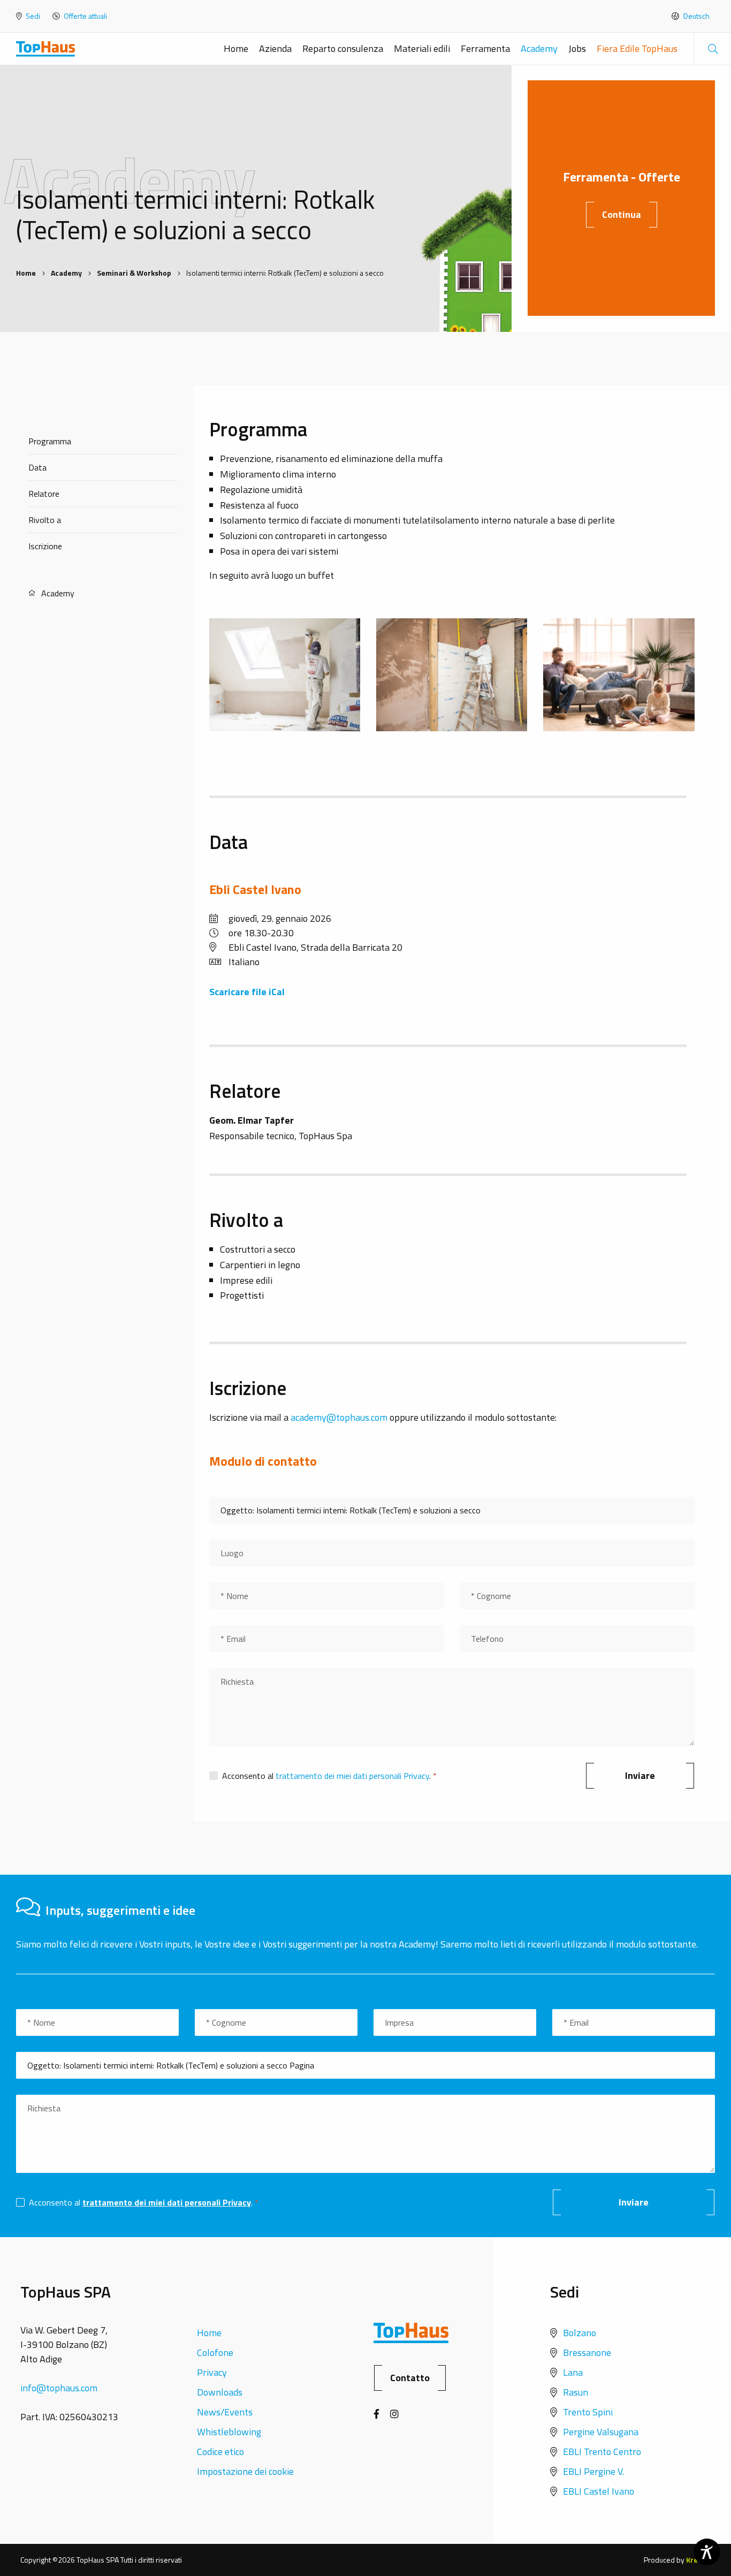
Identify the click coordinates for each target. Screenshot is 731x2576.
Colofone (215, 2353)
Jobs (577, 48)
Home (236, 48)
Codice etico (220, 2452)
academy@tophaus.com (339, 1417)
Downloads (220, 2392)
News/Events (225, 2412)
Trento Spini (588, 2412)
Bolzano (580, 2333)
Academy (539, 48)
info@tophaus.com (59, 2388)
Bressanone (587, 2353)
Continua (622, 214)
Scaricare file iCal (247, 992)
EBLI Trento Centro (602, 2452)
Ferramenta (485, 48)
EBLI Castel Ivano (599, 2491)
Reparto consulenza (343, 48)
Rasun (576, 2392)
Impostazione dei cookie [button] (245, 2471)
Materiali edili (422, 48)
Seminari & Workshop (134, 273)
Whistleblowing (229, 2432)
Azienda (275, 48)
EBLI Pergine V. (593, 2471)
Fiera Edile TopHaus (637, 48)
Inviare (640, 1775)
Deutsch (696, 16)
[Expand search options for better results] (712, 49)
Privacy (212, 2372)
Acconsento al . (328, 1776)
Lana (573, 2372)
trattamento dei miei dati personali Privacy (352, 1776)
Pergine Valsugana (601, 2432)
